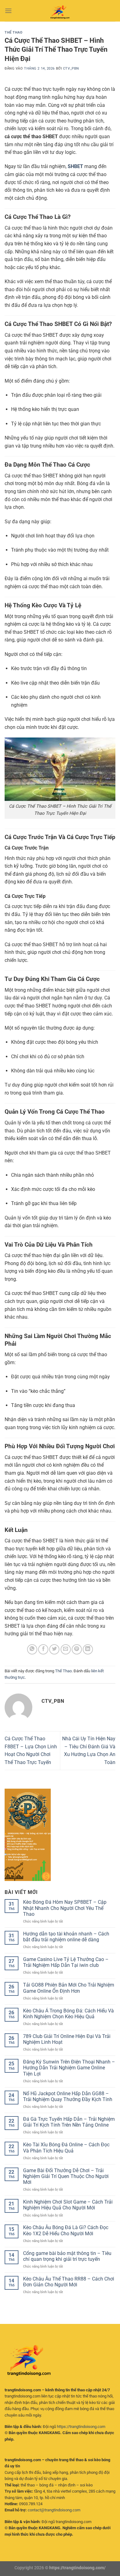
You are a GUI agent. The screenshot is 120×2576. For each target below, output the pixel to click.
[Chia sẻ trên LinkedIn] (88, 1649)
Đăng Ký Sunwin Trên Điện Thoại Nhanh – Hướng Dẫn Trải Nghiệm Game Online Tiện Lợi (69, 2068)
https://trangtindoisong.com (81, 2427)
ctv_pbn (71, 68)
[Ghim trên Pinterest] (77, 1649)
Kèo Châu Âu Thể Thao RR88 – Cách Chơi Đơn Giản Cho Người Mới (69, 2282)
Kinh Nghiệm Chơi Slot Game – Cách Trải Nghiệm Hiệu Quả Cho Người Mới (68, 2205)
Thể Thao (14, 32)
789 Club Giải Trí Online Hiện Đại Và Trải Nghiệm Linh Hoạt (67, 2039)
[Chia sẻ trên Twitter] (54, 1649)
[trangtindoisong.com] (60, 11)
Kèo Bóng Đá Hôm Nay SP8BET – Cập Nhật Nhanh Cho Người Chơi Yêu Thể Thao (65, 1908)
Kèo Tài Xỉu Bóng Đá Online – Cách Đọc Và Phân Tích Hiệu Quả (66, 2148)
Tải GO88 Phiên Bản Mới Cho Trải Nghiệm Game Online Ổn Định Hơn (69, 1988)
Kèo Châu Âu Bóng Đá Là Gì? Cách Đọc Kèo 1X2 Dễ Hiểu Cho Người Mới (66, 2230)
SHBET (75, 166)
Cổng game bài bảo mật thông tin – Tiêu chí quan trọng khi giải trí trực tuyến (67, 2256)
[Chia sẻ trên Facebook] (43, 1649)
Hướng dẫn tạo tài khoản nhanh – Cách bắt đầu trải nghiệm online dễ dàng (66, 1937)
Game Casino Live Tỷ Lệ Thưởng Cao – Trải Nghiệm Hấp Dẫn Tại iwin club (66, 1962)
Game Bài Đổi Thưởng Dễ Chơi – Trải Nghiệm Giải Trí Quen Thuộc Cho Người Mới (66, 2176)
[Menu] (8, 11)
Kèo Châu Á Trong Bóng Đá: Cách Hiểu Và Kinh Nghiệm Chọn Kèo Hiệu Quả (68, 2014)
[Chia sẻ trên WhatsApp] (32, 1649)
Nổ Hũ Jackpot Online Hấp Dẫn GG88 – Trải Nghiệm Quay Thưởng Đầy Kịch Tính (68, 2096)
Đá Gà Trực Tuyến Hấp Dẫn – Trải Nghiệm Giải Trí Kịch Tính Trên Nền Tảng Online (69, 2122)
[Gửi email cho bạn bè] (66, 1649)
